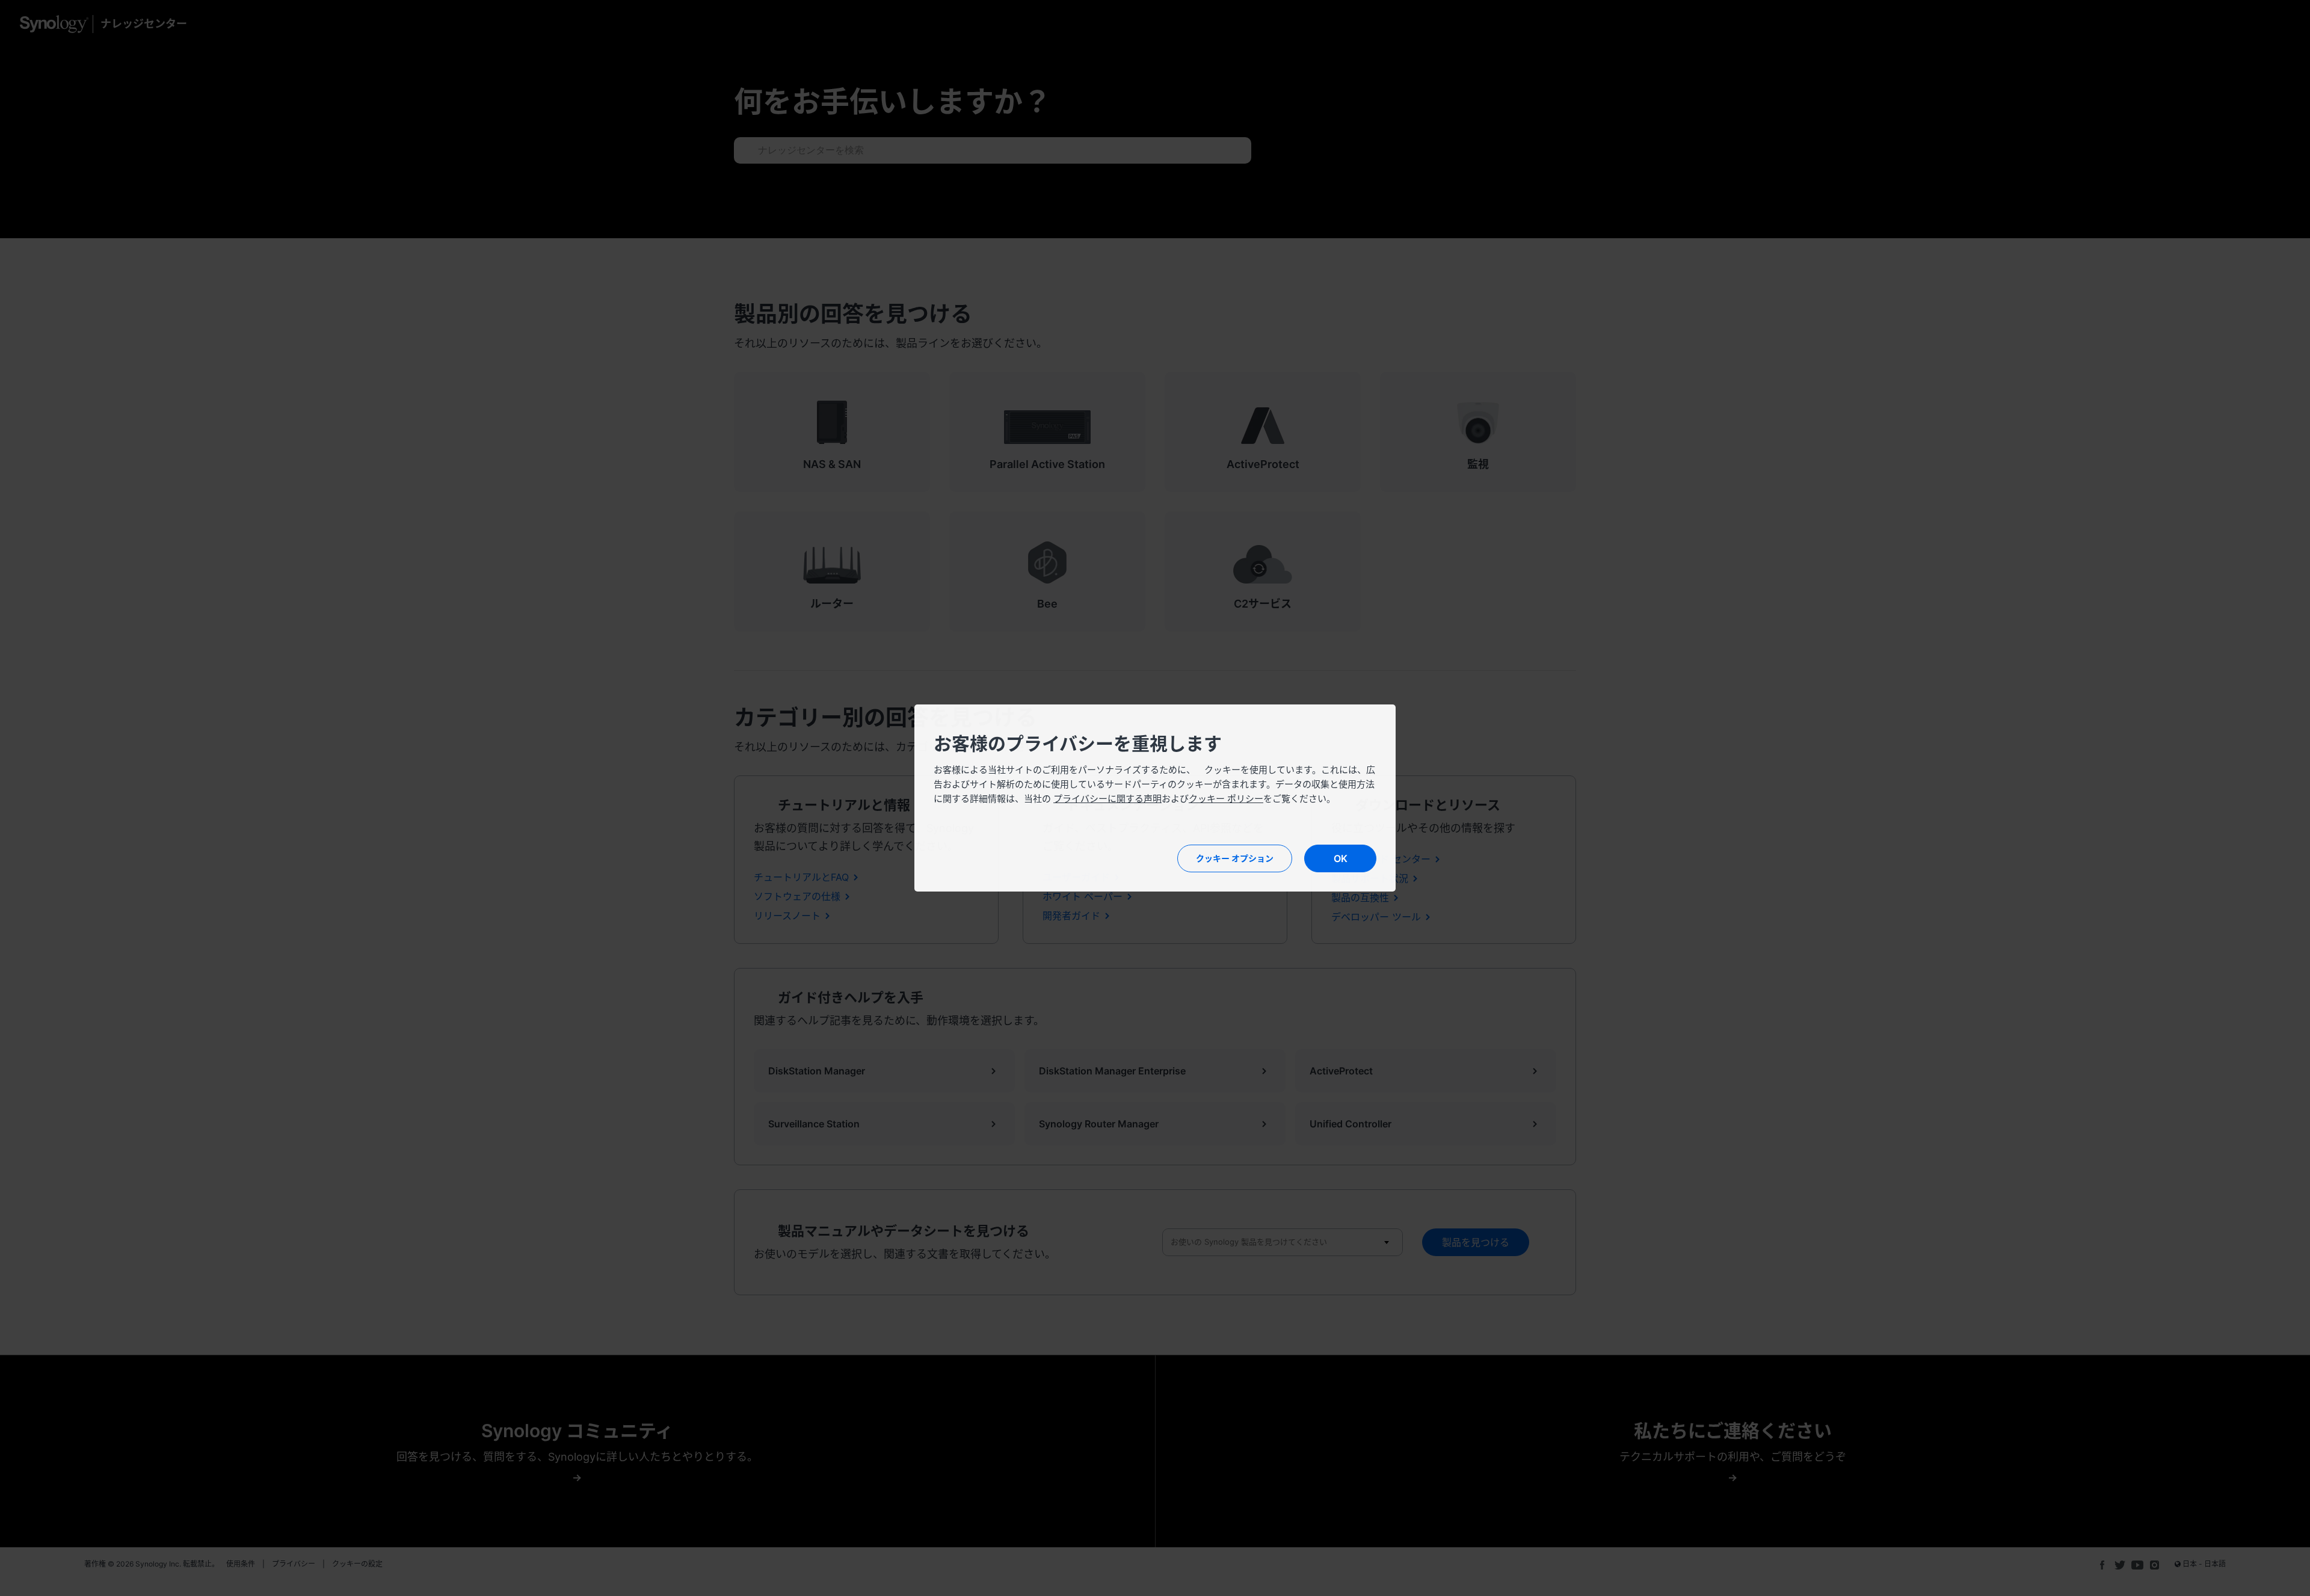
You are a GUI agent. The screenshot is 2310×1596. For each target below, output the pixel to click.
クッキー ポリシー (1226, 799)
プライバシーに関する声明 (1107, 799)
